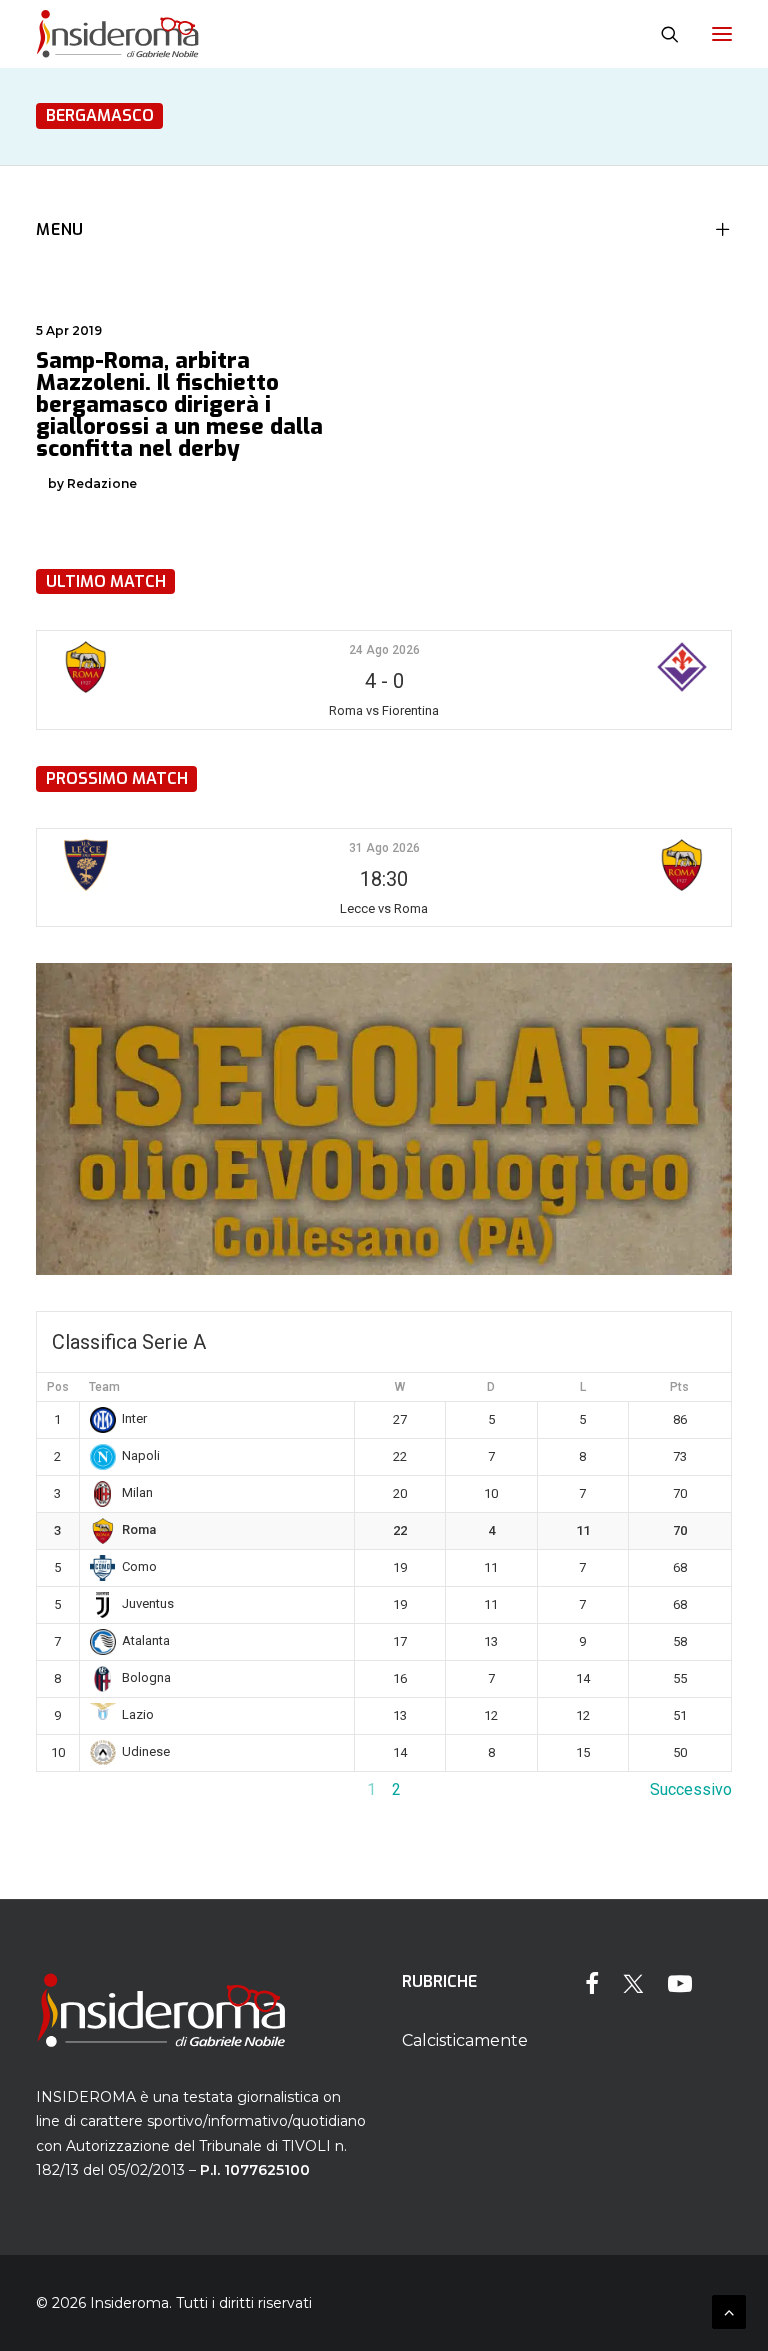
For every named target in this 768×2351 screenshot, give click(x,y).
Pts (679, 1387)
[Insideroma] (117, 34)
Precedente (77, 1789)
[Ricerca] (661, 34)
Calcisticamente (465, 2040)
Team (104, 1387)
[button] (722, 34)
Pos (58, 1387)
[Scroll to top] (729, 2310)
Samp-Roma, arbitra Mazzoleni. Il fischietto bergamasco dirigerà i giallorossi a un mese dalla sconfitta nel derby (179, 404)
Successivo (691, 1789)
